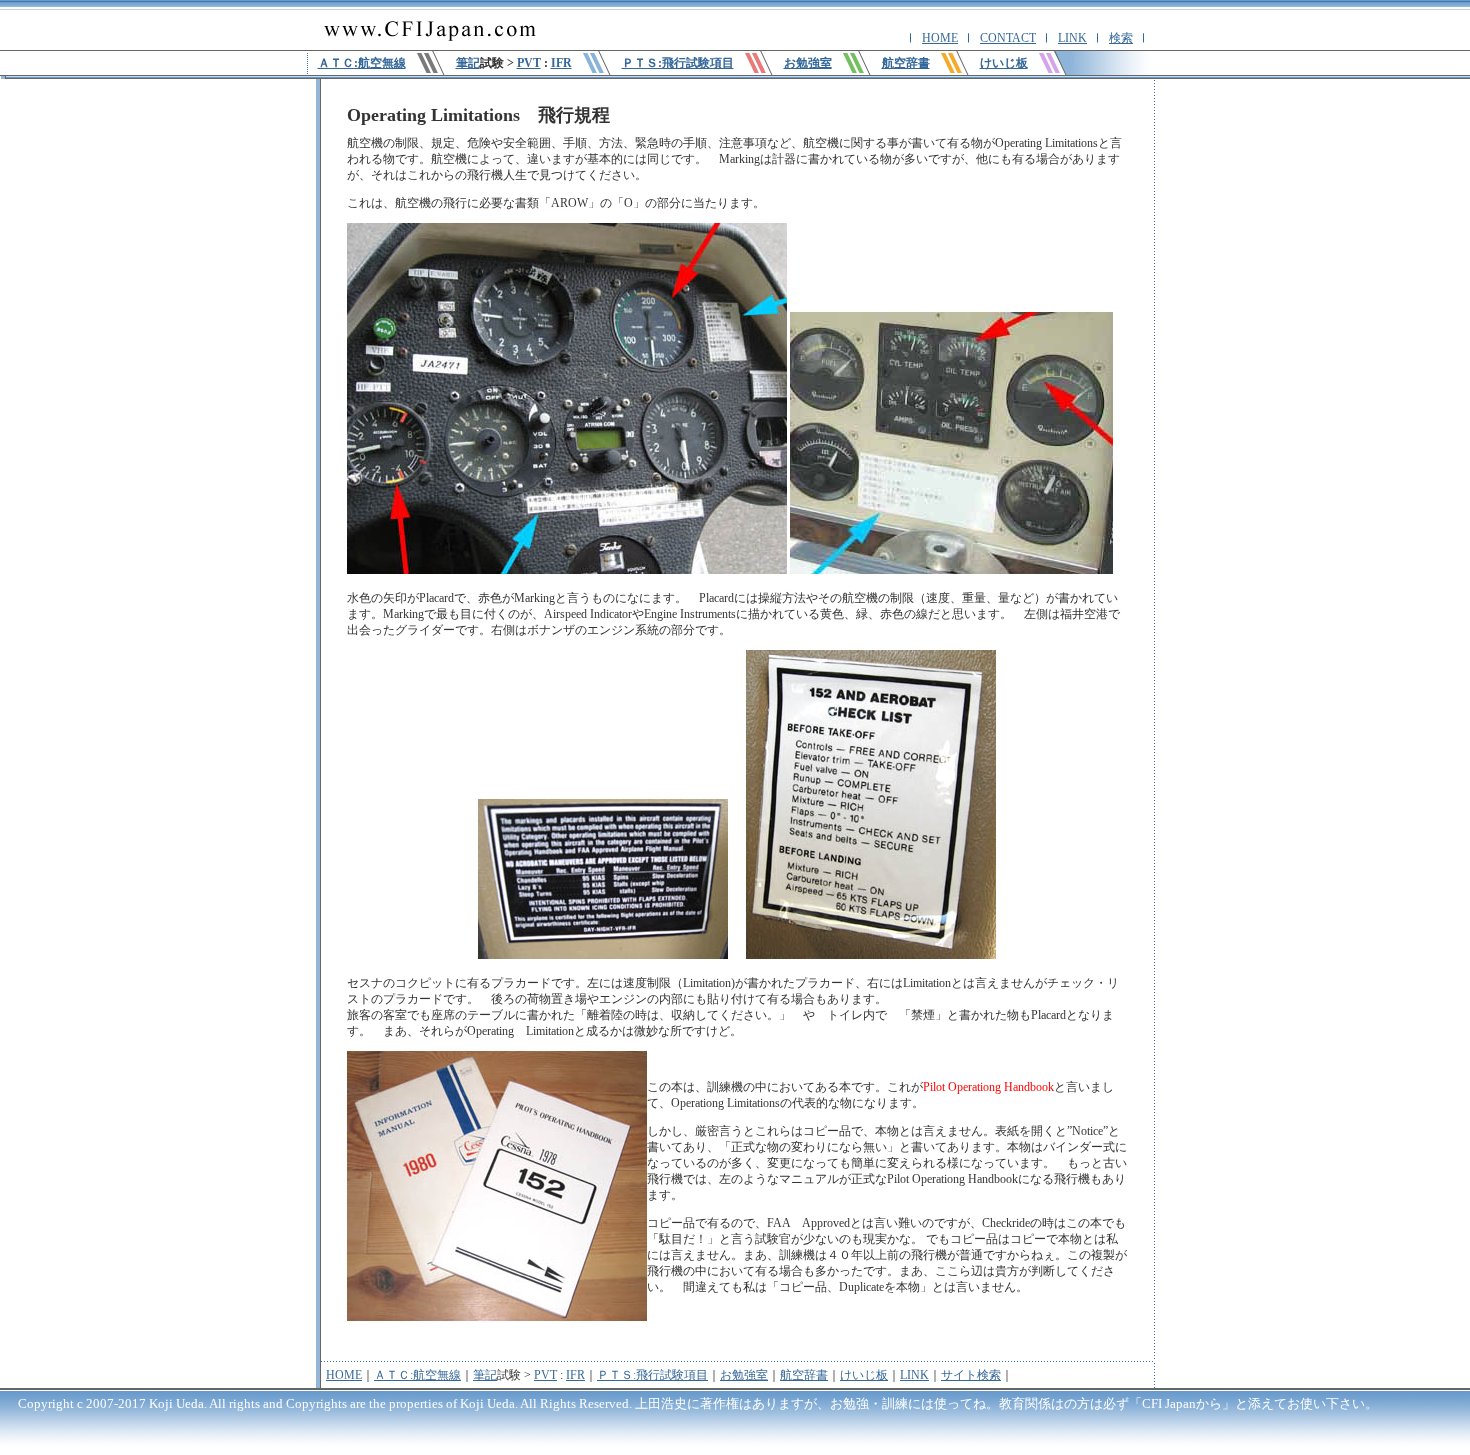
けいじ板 (864, 1375)
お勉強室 (744, 1375)
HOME (940, 38)
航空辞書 (804, 1375)
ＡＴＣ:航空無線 (417, 1375)
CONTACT (1008, 38)
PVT (529, 63)
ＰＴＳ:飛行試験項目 (652, 1375)
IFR (561, 63)
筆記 (468, 63)
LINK (1072, 38)
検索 (1121, 38)
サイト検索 (971, 1375)
